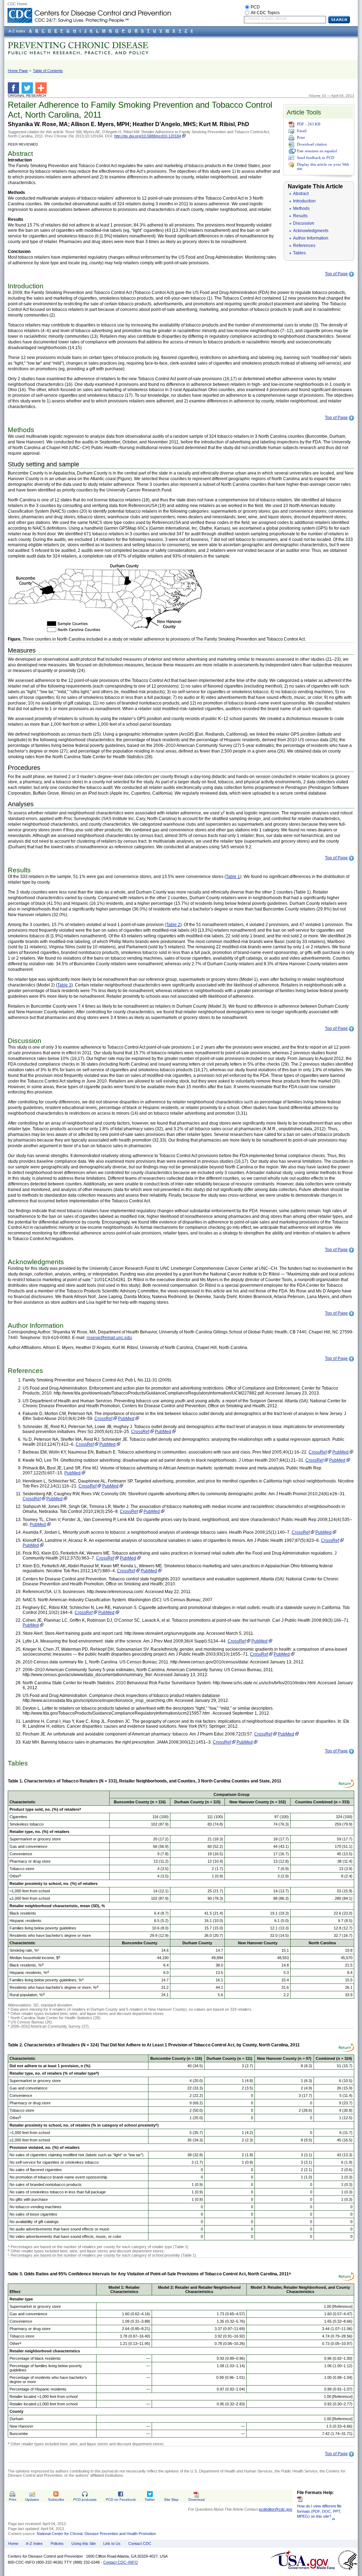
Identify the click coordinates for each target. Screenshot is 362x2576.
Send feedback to (316, 158)
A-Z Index (34, 2543)
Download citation (312, 144)
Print (301, 137)
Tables (299, 253)
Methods (301, 208)
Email (302, 131)
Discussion (304, 223)
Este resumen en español (317, 151)
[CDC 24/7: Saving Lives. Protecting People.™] (89, 11)
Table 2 (173, 925)
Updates (32, 2500)
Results (300, 216)
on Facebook (121, 2500)
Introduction (304, 201)
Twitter (150, 2500)
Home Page (18, 71)
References (304, 246)
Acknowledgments (311, 231)
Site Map (171, 2500)
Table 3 (64, 985)
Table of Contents (48, 71)
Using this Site (84, 2543)
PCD (255, 7)
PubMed (126, 1419)
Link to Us (112, 2543)
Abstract (301, 194)
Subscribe (56, 2500)
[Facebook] (15, 88)
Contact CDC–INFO (121, 2562)
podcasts (85, 2500)
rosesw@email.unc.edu (109, 1338)
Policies (57, 2543)
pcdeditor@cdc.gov (276, 2509)
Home (13, 2543)
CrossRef (103, 1419)
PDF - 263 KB (309, 124)
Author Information (311, 238)
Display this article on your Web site (323, 166)
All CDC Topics (265, 13)
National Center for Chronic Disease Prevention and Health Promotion (96, 2534)
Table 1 (233, 877)
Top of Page (336, 274)
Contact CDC (140, 2543)
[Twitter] (28, 88)
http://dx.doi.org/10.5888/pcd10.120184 (148, 136)
